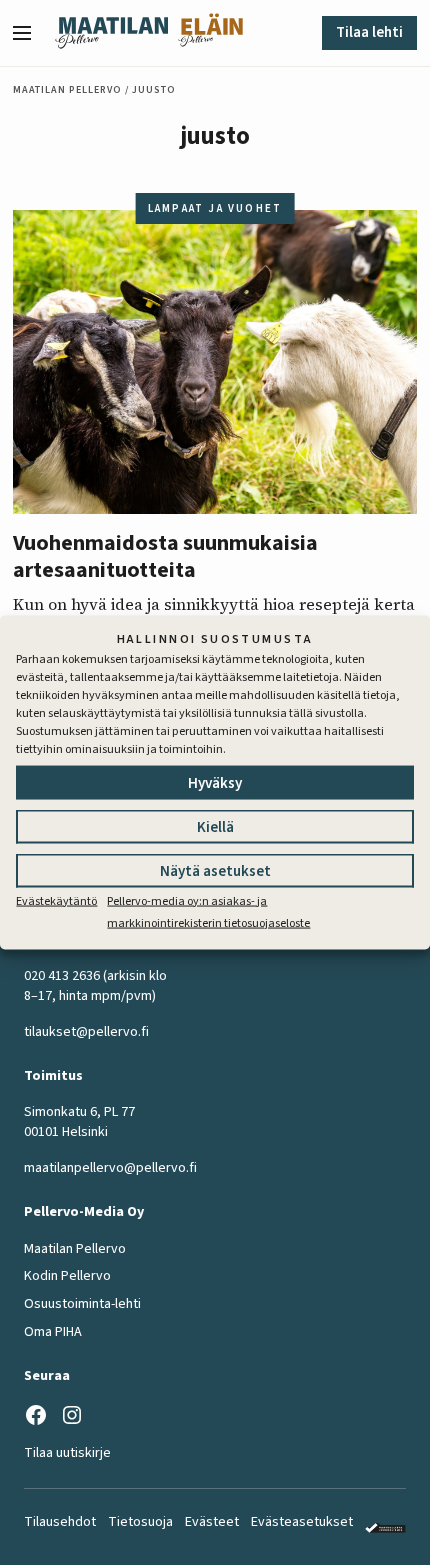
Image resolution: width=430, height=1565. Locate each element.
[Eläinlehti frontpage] (210, 33)
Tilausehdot (60, 1522)
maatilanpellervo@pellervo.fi (110, 1168)
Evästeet (212, 1522)
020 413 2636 (62, 976)
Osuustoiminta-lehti (82, 1304)
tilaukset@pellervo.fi (86, 1032)
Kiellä (215, 826)
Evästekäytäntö (56, 900)
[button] (30, 33)
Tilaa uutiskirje (67, 1453)
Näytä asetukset (215, 870)
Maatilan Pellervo (67, 90)
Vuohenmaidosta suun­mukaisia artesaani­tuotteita (165, 556)
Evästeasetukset (302, 1522)
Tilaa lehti (369, 32)
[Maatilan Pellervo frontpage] (111, 33)
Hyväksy (215, 782)
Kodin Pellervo (67, 1276)
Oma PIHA (53, 1332)
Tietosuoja (140, 1522)
